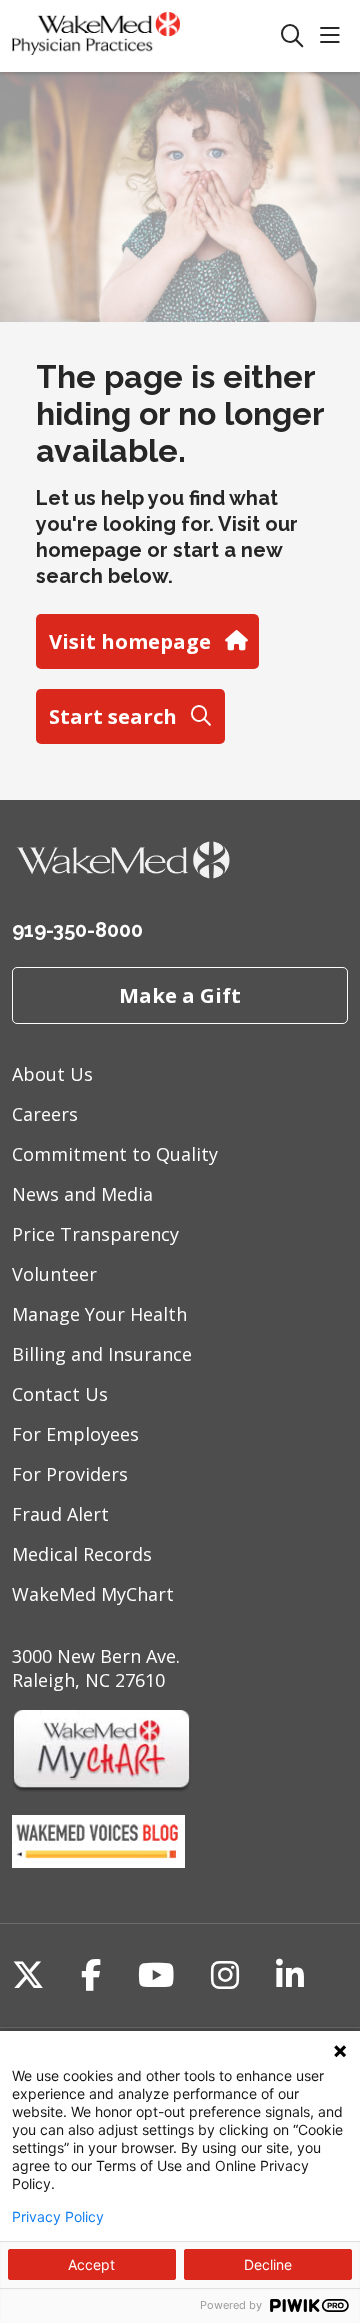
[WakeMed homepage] (146, 36)
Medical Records (82, 1554)
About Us (52, 1074)
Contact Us (60, 1394)
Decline (268, 2264)
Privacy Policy (58, 2217)
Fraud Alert (60, 1514)
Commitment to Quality (115, 1154)
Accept (91, 2264)
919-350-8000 (77, 930)
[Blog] (98, 1861)
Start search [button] (113, 716)
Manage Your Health (99, 1314)
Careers (45, 1114)
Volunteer (54, 1274)
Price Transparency (95, 1234)
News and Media (82, 1194)
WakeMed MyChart (93, 1594)
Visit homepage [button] (130, 641)
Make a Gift (180, 995)
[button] (334, 36)
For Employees (75, 1434)
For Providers (70, 1474)
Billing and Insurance (102, 1354)
